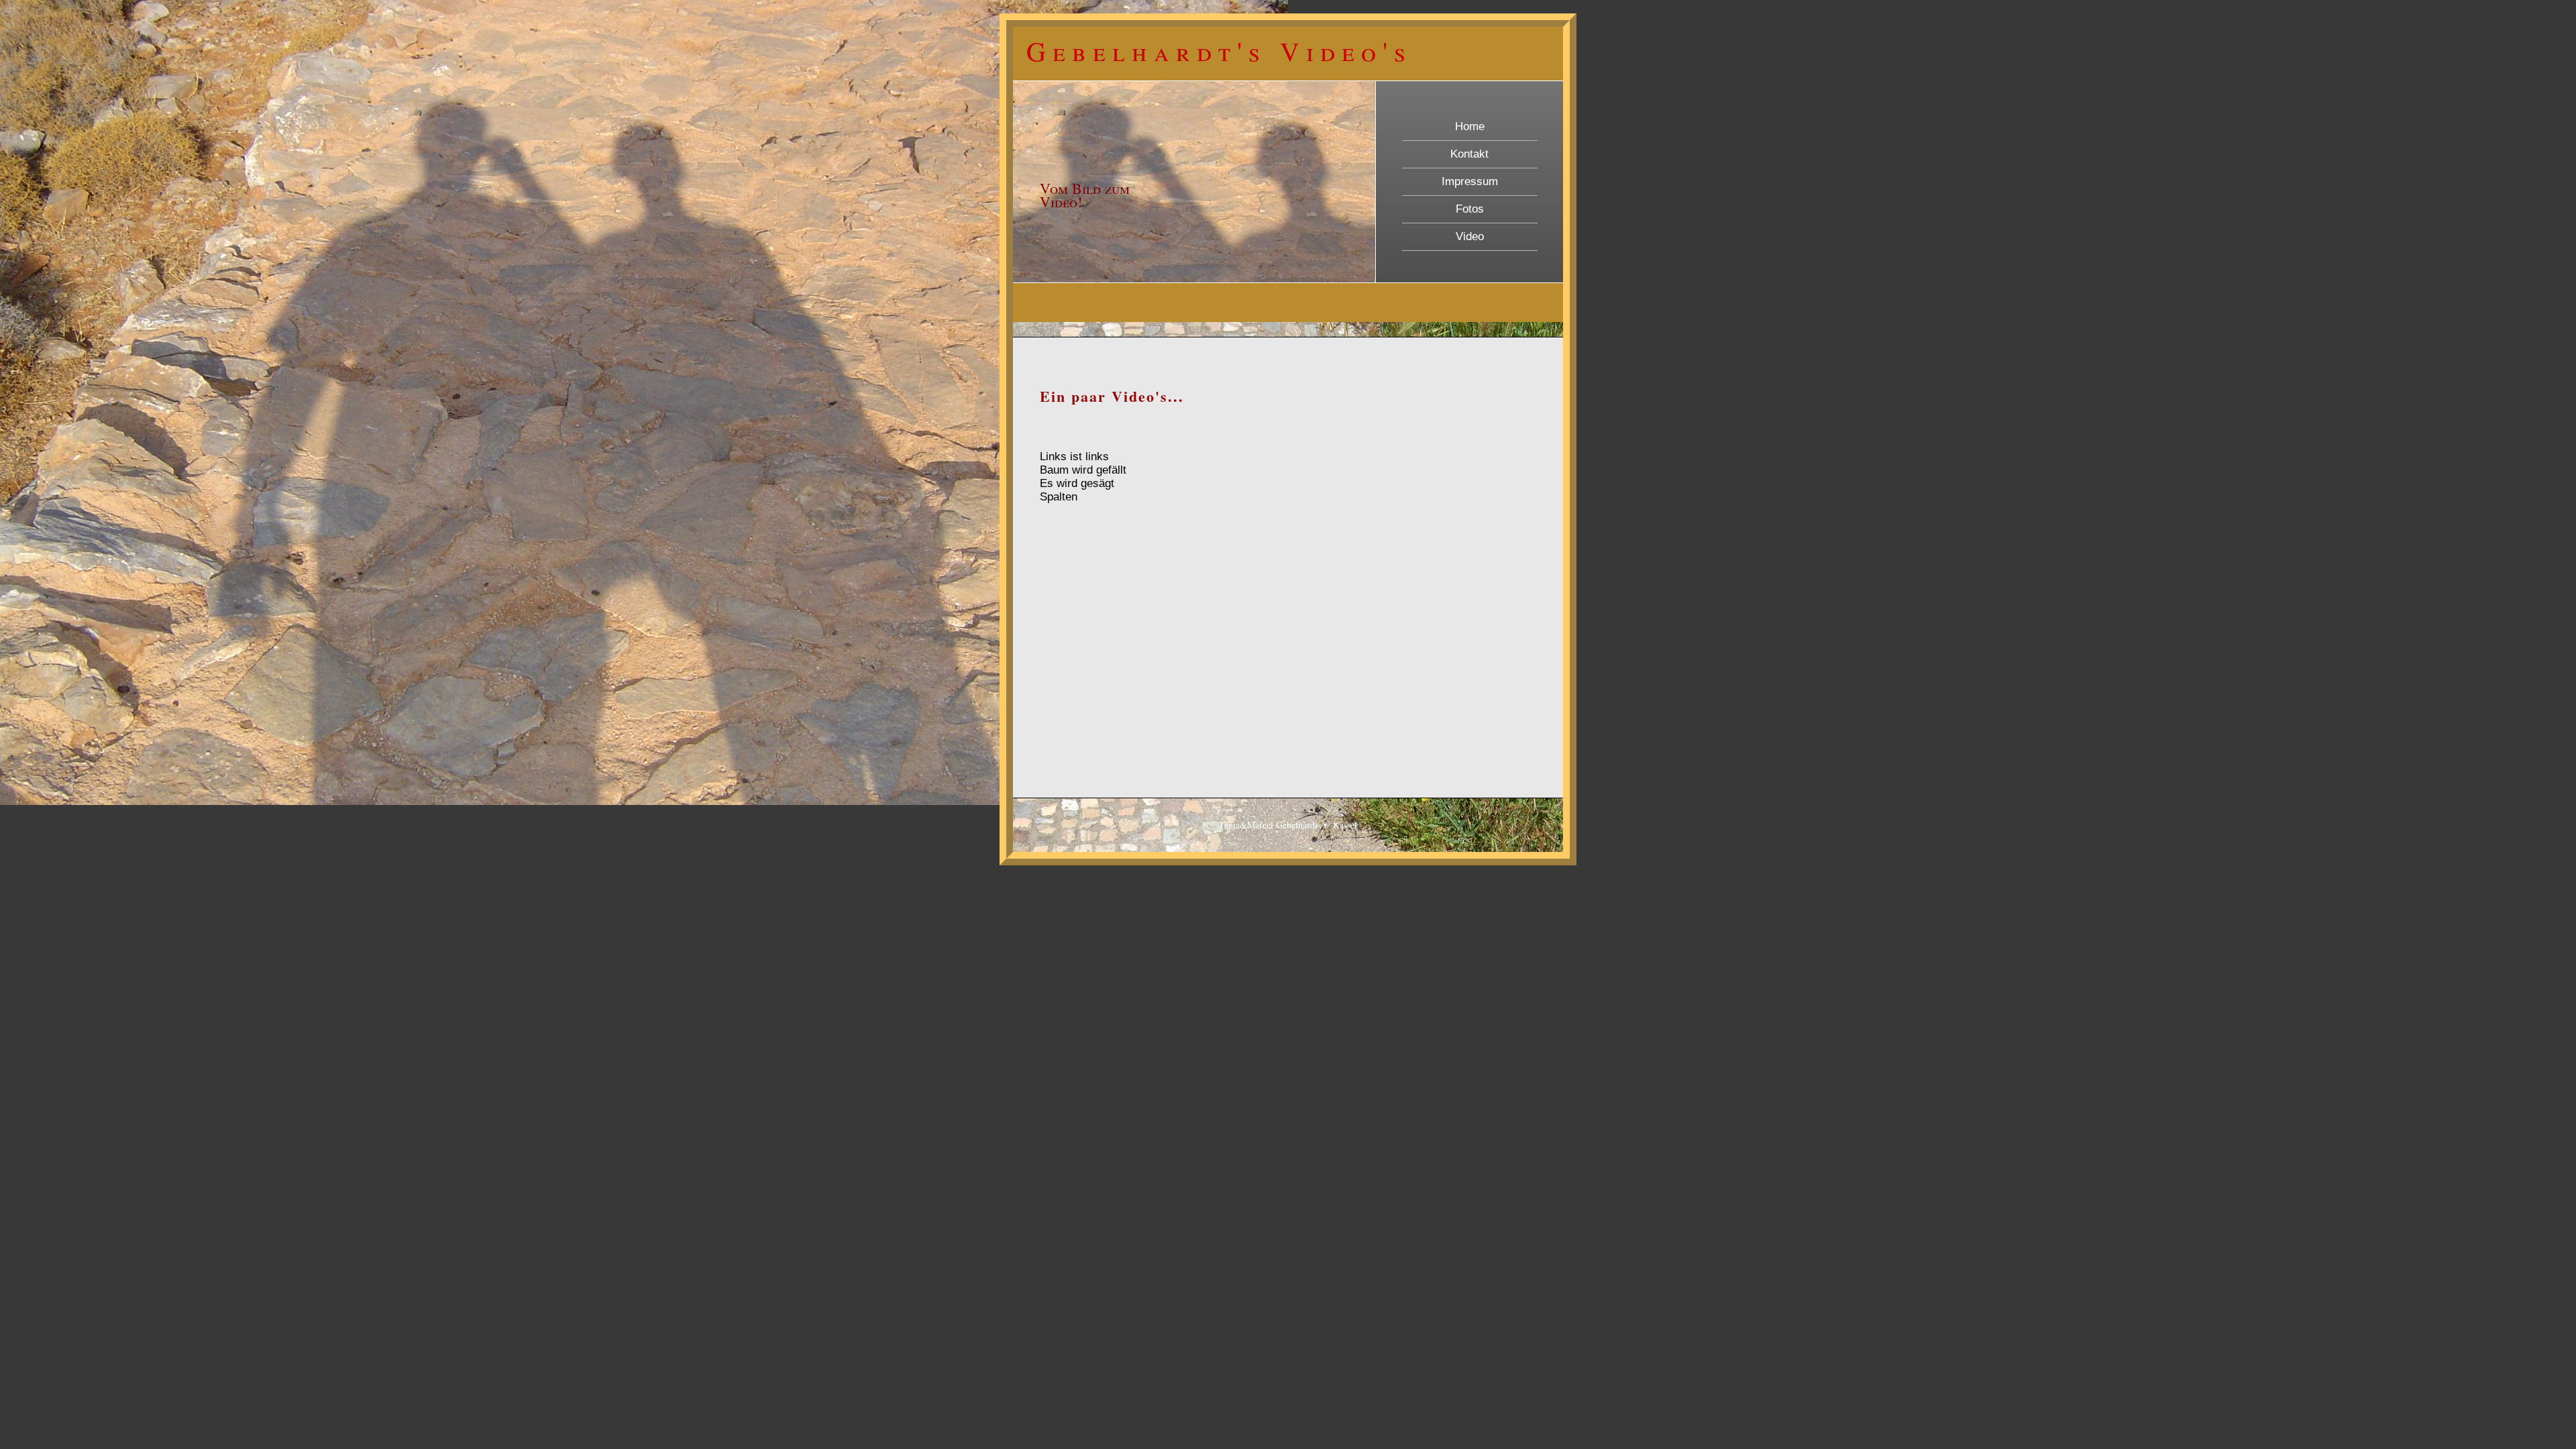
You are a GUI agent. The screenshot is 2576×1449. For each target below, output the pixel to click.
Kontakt (1469, 154)
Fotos (1470, 209)
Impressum (1470, 181)
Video (1470, 236)
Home (1470, 126)
